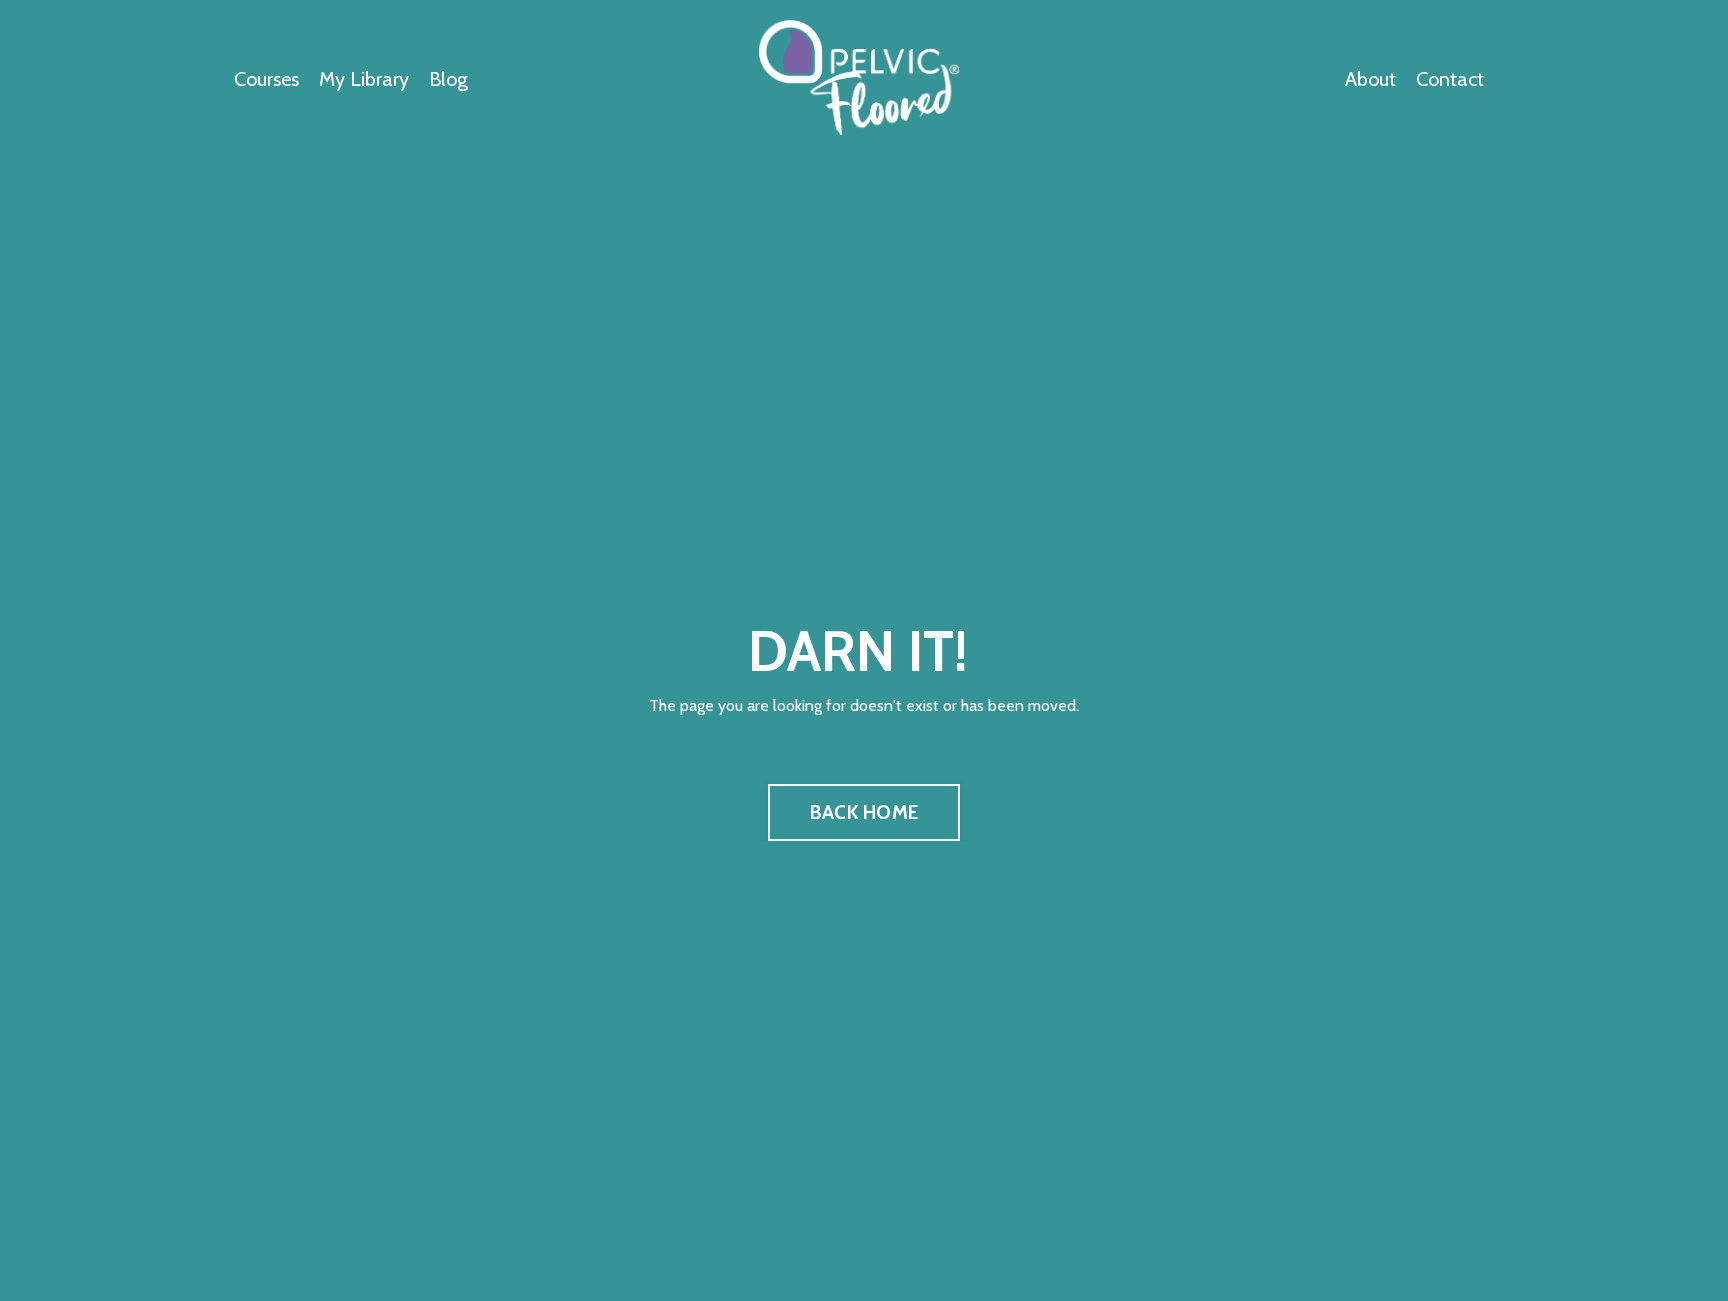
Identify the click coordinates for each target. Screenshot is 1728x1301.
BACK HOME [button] (864, 812)
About (1370, 79)
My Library (364, 79)
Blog (448, 79)
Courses (266, 79)
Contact (1450, 79)
